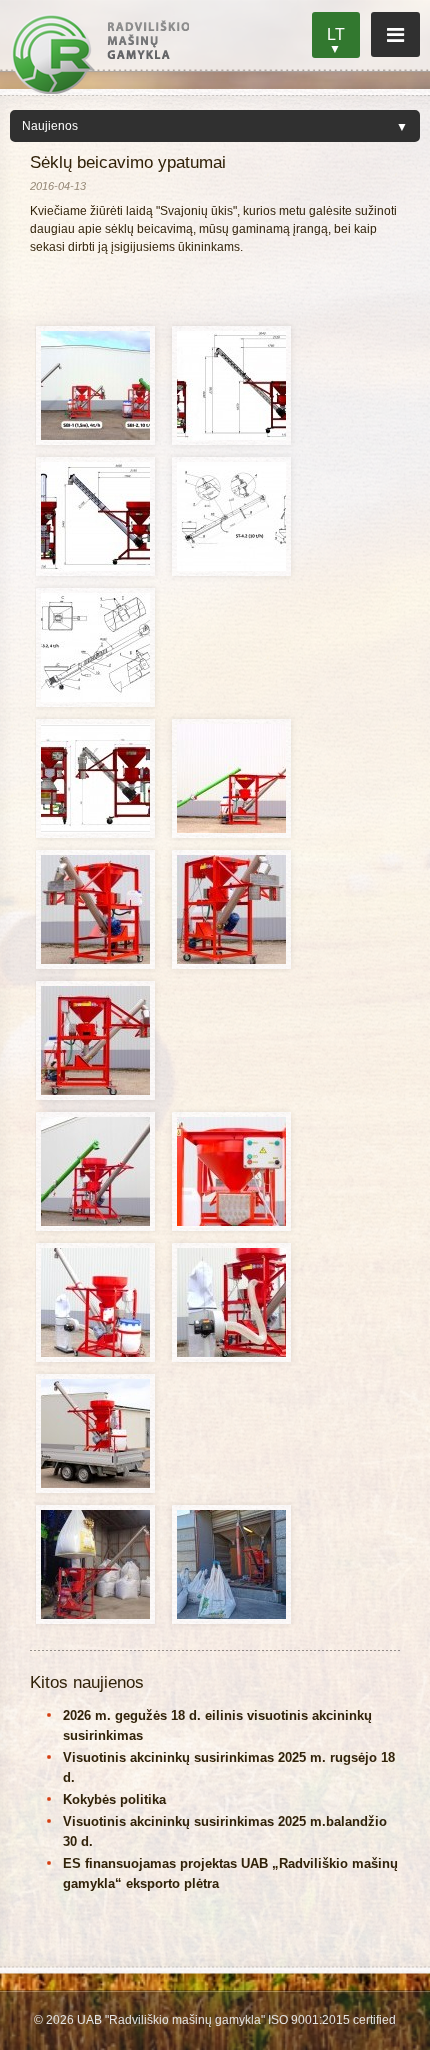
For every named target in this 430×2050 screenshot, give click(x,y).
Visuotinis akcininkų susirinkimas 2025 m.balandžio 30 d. (225, 1831)
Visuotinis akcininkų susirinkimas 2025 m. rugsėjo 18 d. (229, 1767)
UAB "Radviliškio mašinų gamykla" (100, 54)
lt (336, 34)
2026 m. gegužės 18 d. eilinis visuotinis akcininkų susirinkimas (217, 1725)
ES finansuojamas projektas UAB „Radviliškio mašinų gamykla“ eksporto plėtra (230, 1873)
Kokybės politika (114, 1799)
